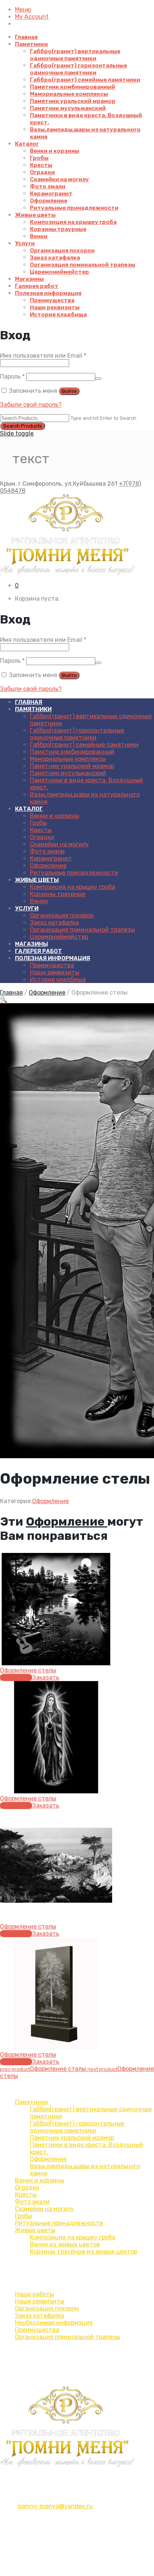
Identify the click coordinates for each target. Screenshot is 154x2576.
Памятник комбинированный (73, 87)
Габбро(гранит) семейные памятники (85, 80)
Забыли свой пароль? (31, 405)
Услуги (25, 243)
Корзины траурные (58, 229)
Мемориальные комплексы (69, 94)
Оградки (42, 172)
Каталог (27, 144)
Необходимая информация (54, 2323)
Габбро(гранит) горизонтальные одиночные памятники (78, 69)
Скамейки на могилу (59, 179)
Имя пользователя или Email (43, 356)
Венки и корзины (55, 151)
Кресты (41, 165)
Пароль (12, 377)
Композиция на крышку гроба (73, 222)
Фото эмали (48, 186)
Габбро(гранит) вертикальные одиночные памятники (75, 55)
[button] (4, 1000)
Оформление (49, 201)
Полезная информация (48, 293)
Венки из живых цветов (65, 2244)
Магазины (29, 279)
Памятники (31, 44)
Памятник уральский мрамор (73, 101)
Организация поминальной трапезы (83, 265)
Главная (26, 37)
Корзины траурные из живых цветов (84, 2252)
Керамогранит (51, 194)
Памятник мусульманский (68, 108)
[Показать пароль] (98, 379)
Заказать (46, 1677)
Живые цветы (35, 215)
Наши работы (34, 2294)
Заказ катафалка (55, 258)
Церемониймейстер (59, 272)
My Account (32, 17)
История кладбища (58, 315)
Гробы (39, 158)
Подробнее (16, 1677)
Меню (23, 10)
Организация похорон (62, 251)
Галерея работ (37, 286)
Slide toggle (17, 433)
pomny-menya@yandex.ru (55, 2506)
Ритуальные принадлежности (74, 208)
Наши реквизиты (55, 307)
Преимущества (52, 300)
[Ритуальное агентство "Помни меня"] (77, 535)
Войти (69, 391)
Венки (39, 236)
